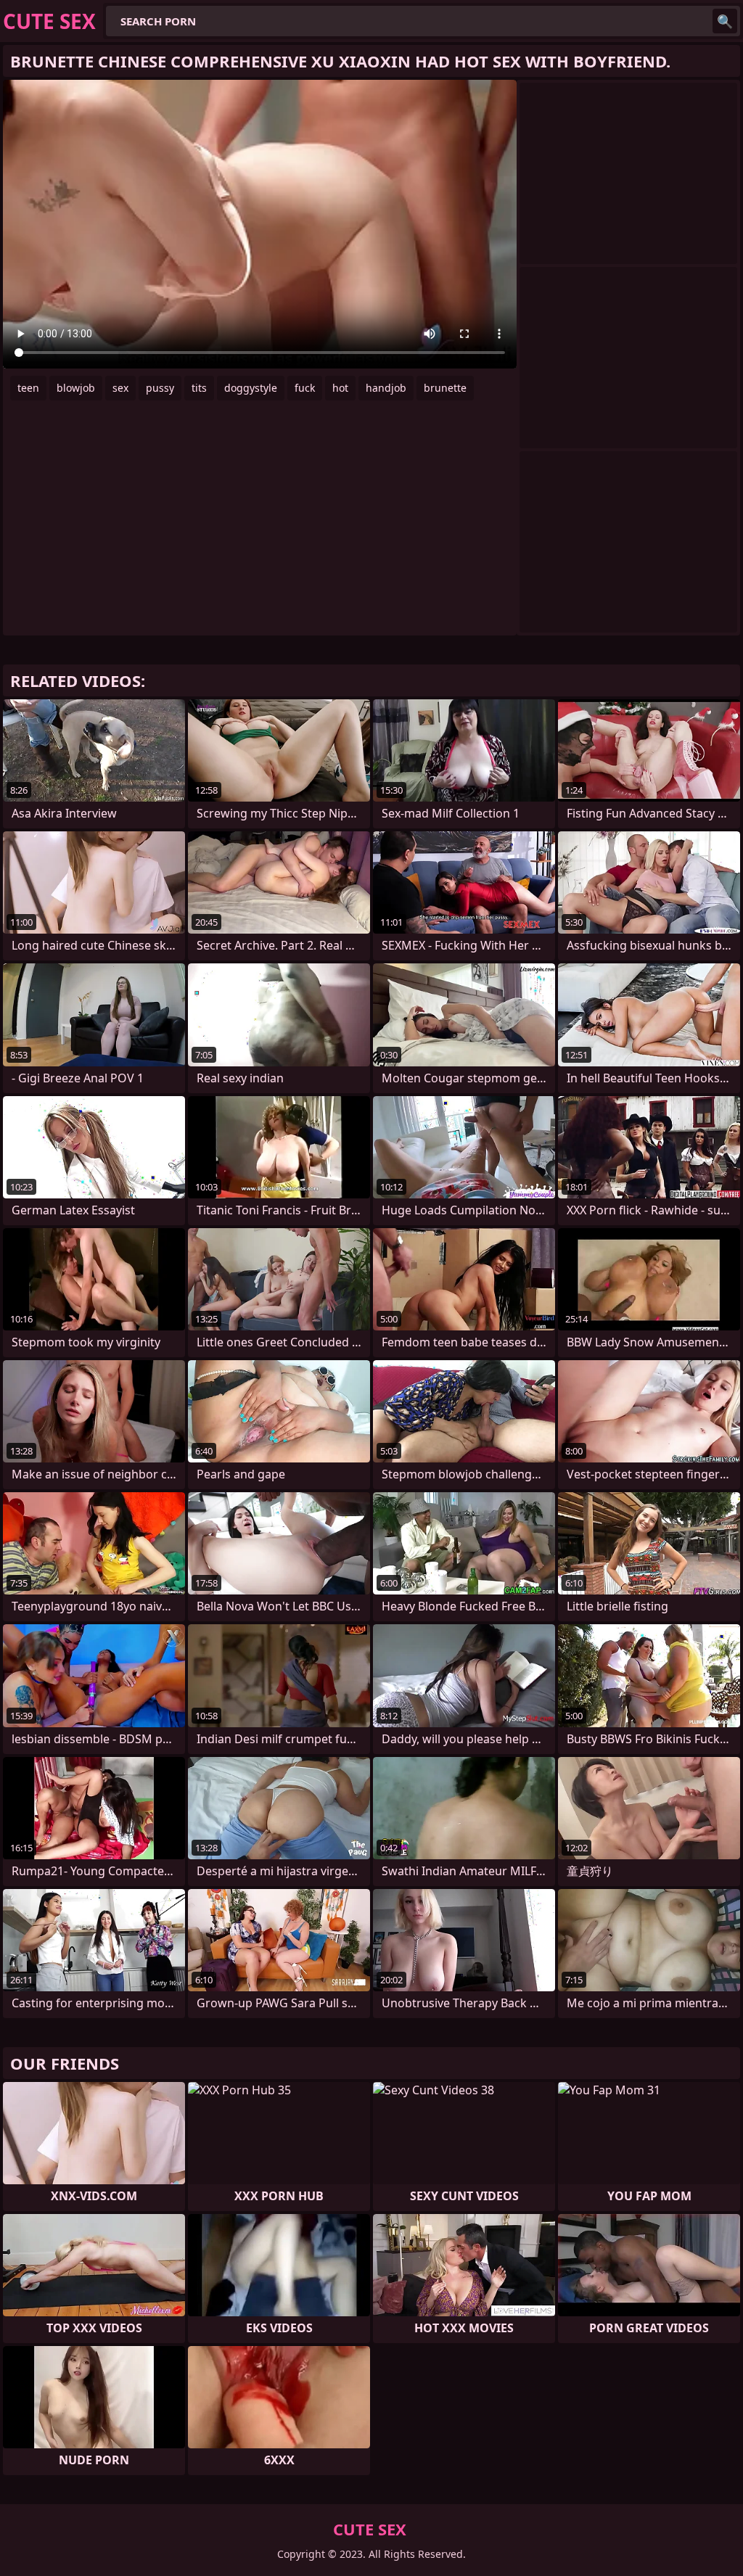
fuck (305, 388)
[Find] (725, 21)
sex (120, 388)
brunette (445, 388)
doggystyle (251, 388)
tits (199, 388)
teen (28, 388)
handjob (386, 388)
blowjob (76, 388)
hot (340, 388)
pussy (160, 388)
